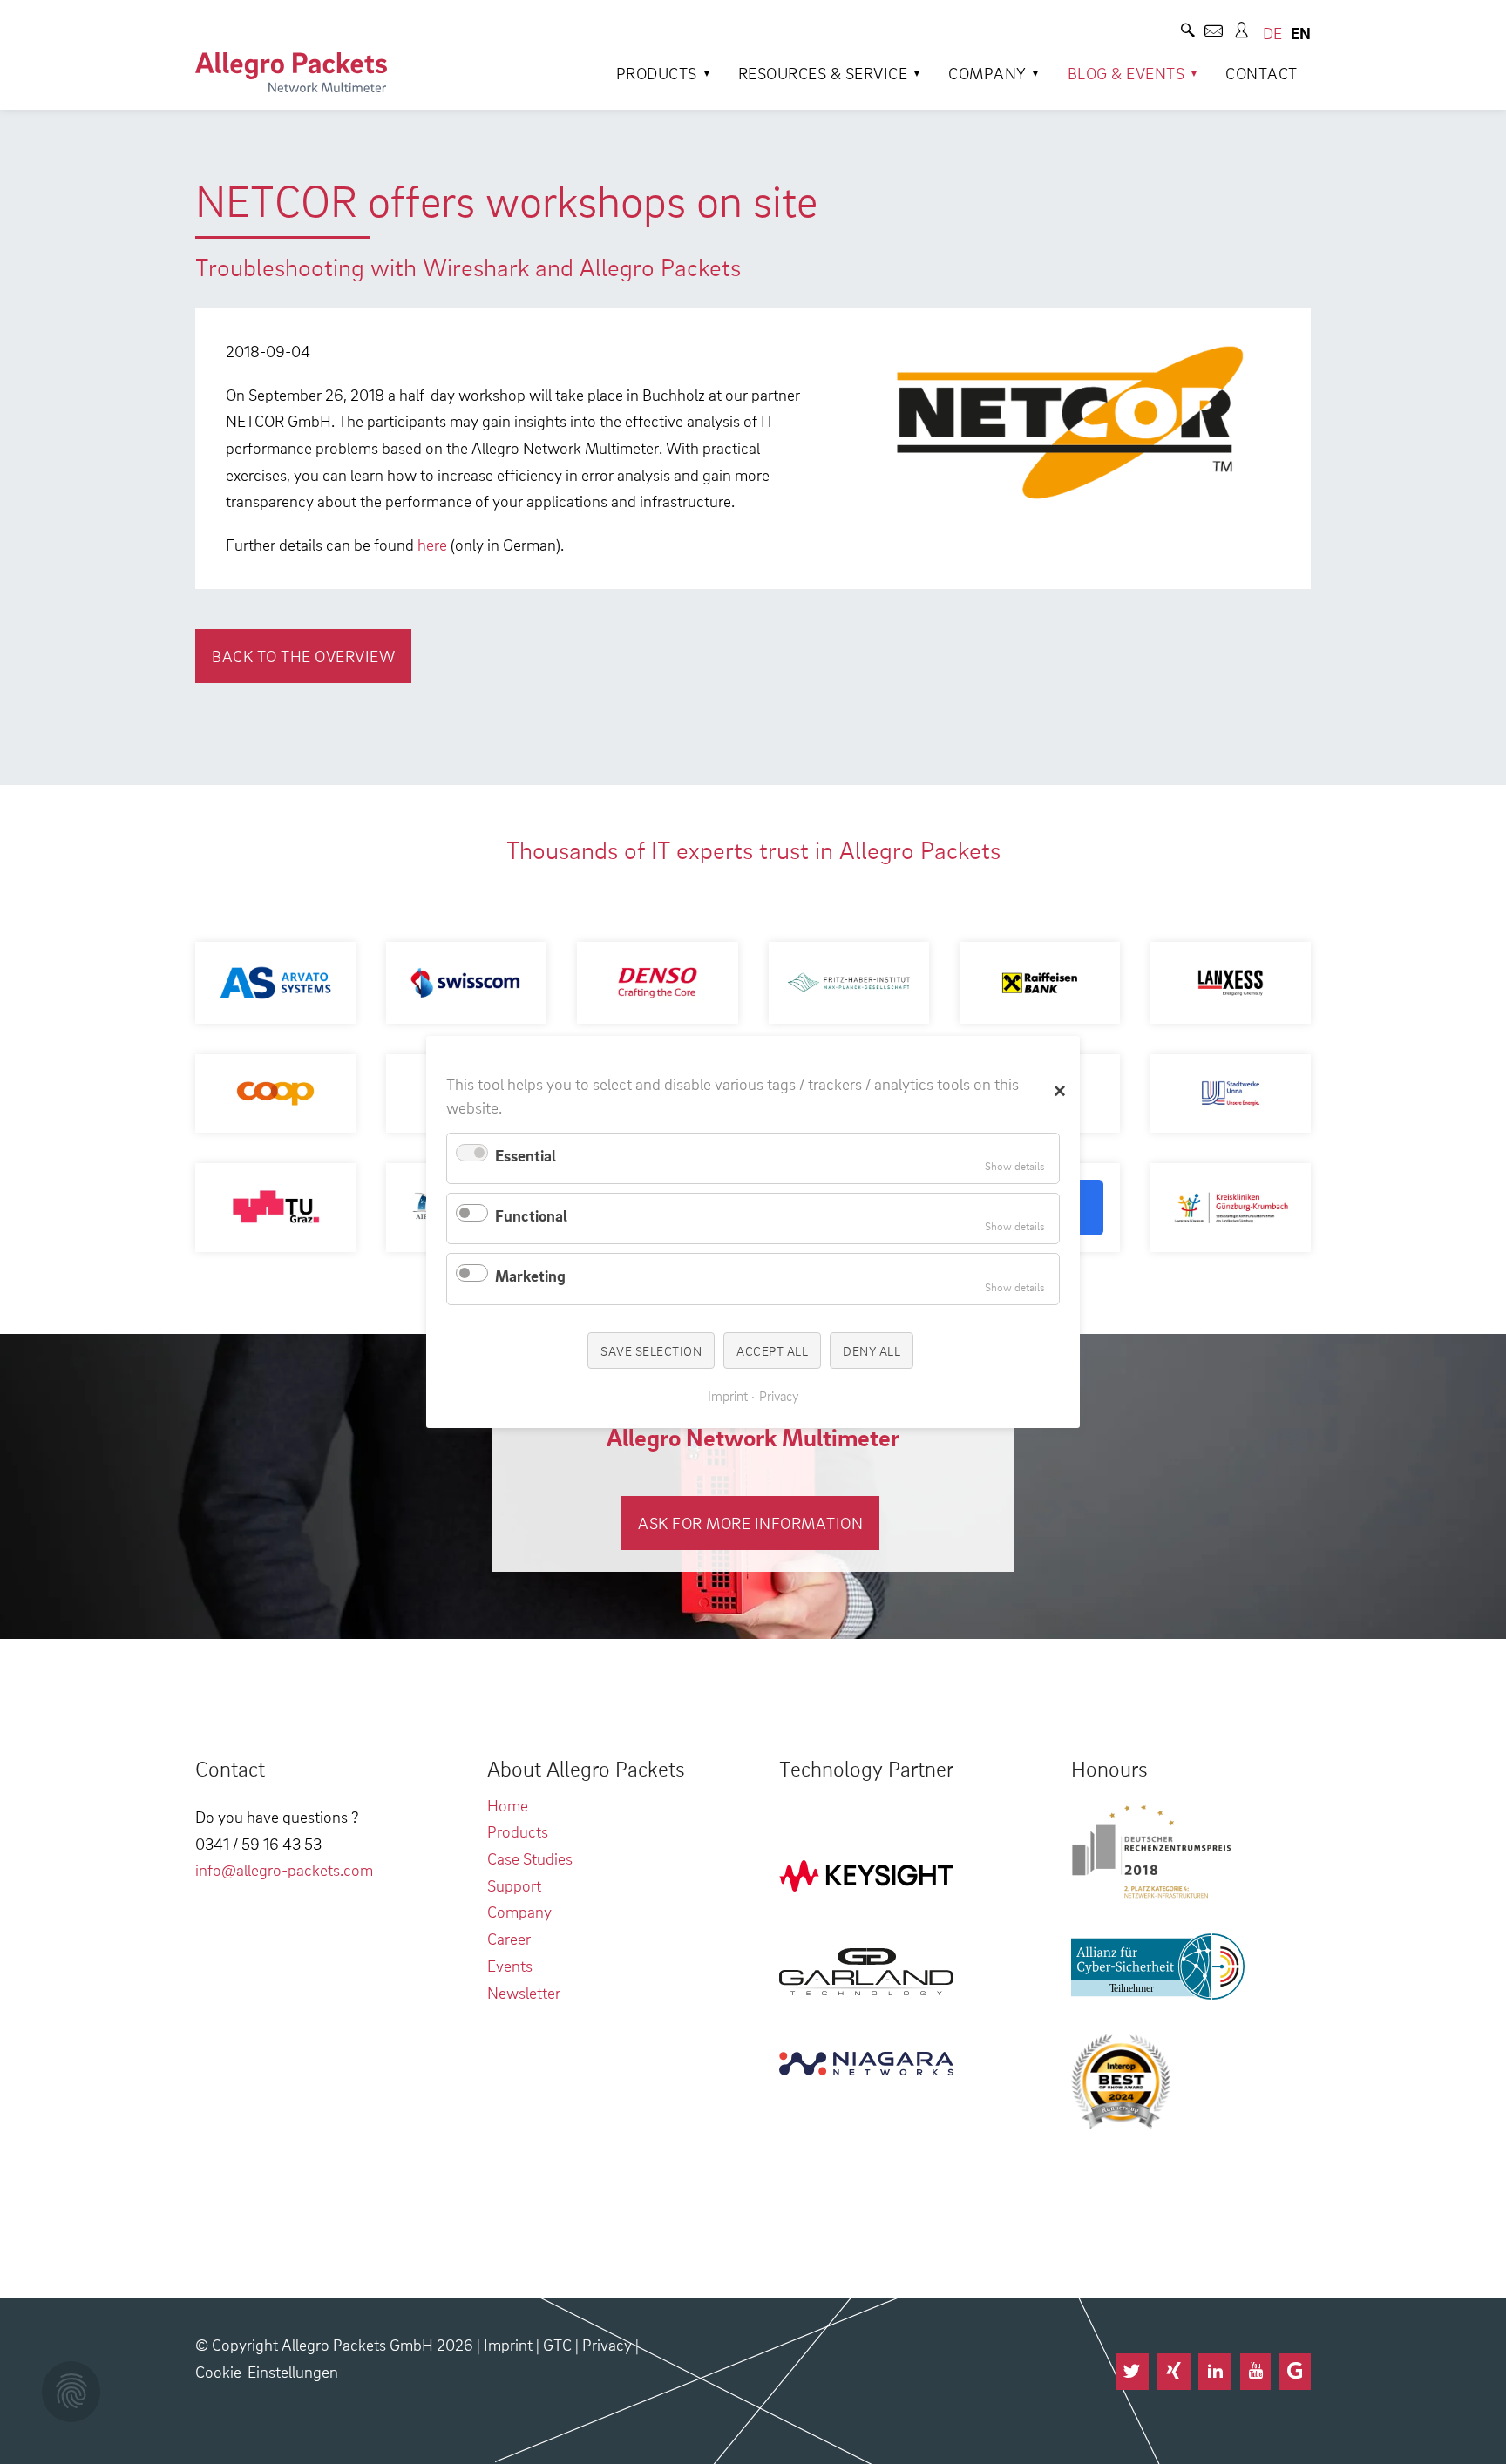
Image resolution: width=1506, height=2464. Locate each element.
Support (514, 1885)
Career (509, 1938)
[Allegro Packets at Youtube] (1255, 2372)
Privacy (607, 2344)
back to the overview (303, 656)
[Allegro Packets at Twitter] (1132, 2372)
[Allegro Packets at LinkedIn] (1215, 2372)
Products (657, 73)
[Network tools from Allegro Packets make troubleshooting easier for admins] (291, 72)
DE (1272, 33)
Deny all (872, 1350)
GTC (557, 2344)
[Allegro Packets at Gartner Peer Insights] (1295, 2372)
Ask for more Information (750, 1523)
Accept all (772, 1350)
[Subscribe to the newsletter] (1214, 33)
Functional (531, 1215)
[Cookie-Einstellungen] (71, 2392)
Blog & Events (1126, 73)
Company (987, 73)
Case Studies (530, 1858)
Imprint (508, 2344)
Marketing (530, 1275)
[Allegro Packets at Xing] (1173, 2372)
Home (508, 1805)
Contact (1262, 73)
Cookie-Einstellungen (267, 2371)
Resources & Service (823, 73)
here (432, 544)
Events (510, 1965)
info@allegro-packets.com (284, 1869)
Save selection (651, 1350)
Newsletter (524, 1992)
